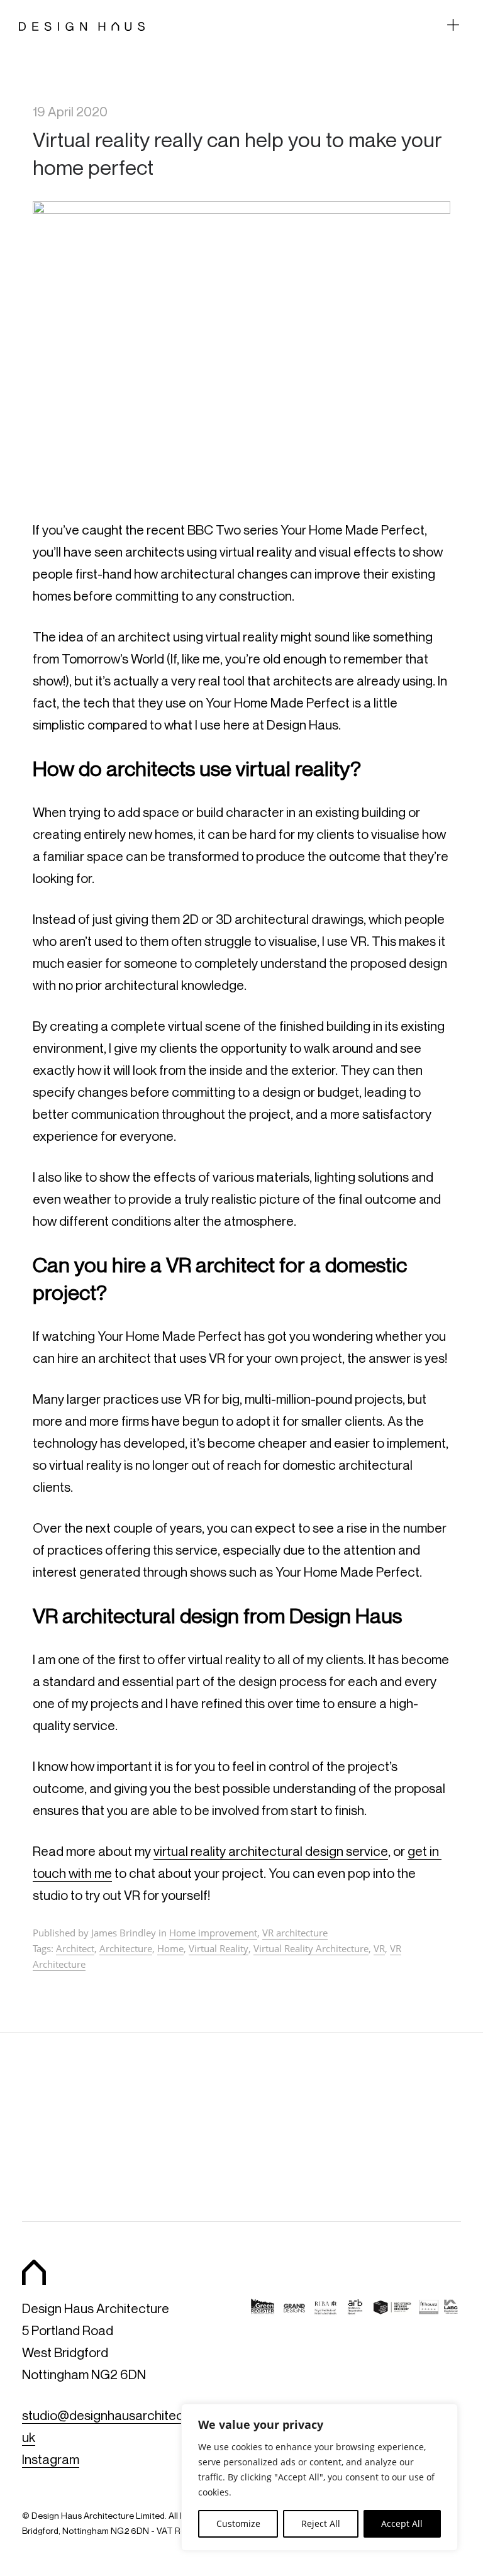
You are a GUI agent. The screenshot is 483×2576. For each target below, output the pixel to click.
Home (170, 1948)
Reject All (321, 2523)
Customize (238, 2523)
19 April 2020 (70, 112)
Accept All (402, 2523)
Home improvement (213, 1933)
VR (379, 1948)
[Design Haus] (82, 25)
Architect (75, 1948)
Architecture (126, 1948)
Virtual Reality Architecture (311, 1948)
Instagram (51, 2459)
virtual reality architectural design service (271, 1851)
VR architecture (295, 1933)
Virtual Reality (219, 1948)
